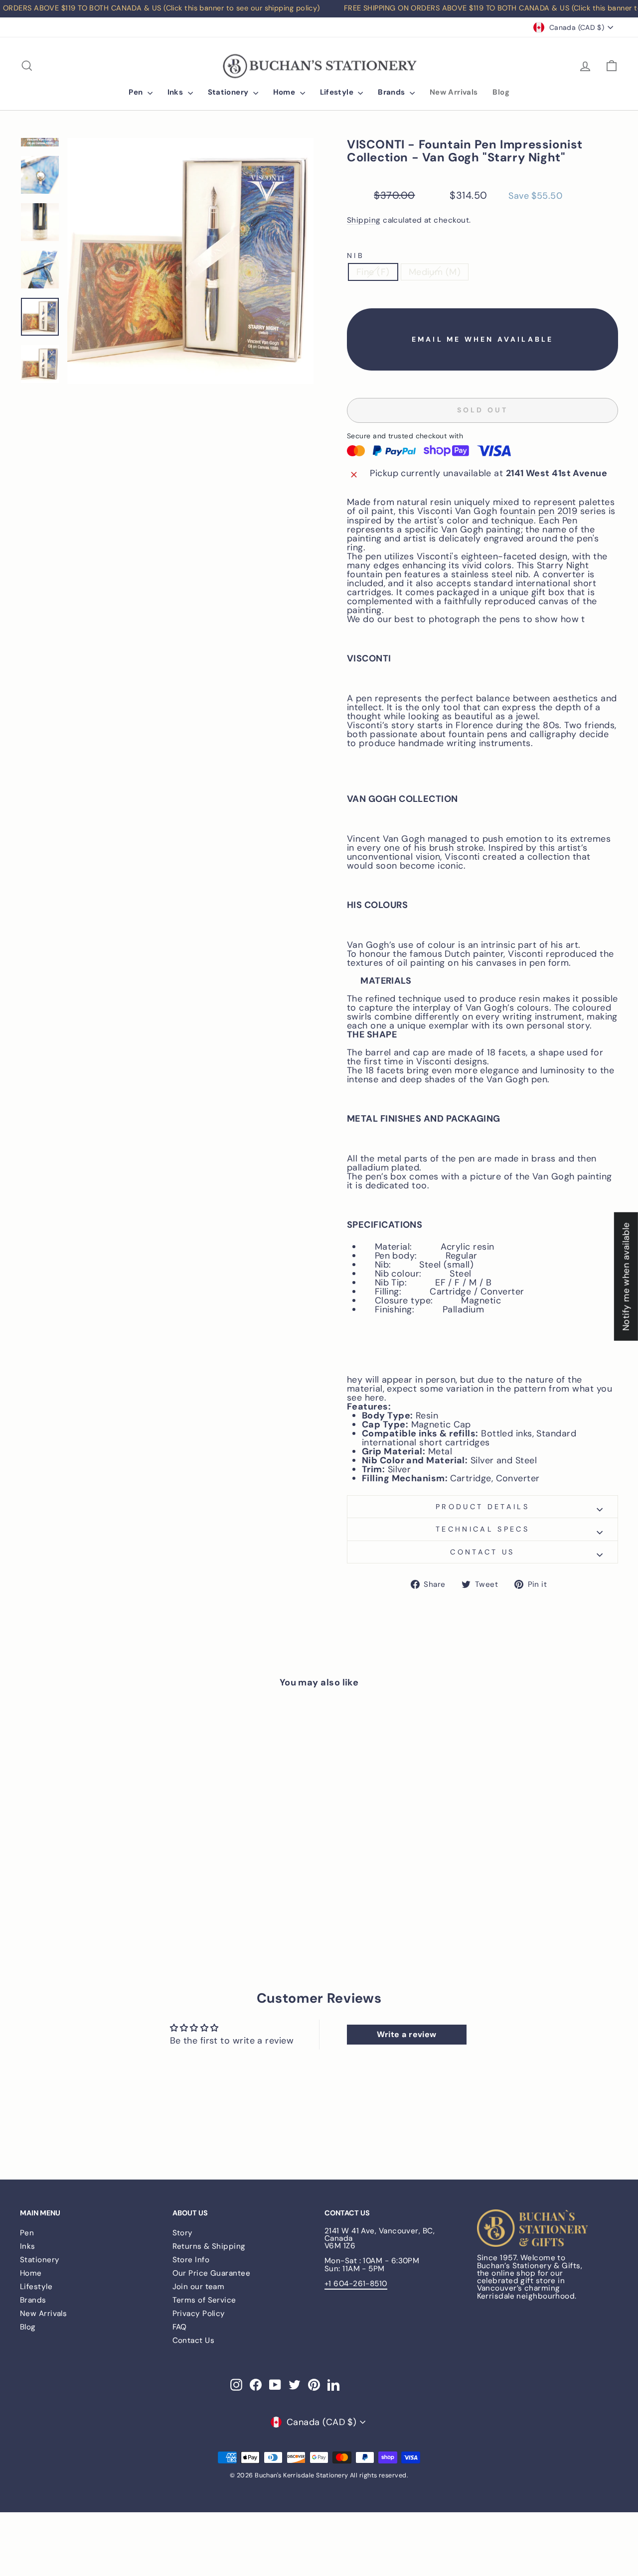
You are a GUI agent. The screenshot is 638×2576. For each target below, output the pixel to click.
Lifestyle (338, 92)
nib (356, 256)
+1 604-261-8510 (356, 2284)
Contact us (482, 1552)
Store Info (191, 2260)
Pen (137, 92)
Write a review (407, 2034)
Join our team (199, 2287)
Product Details (482, 1507)
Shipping (364, 221)
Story (183, 2233)
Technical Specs (482, 1529)
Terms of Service (204, 2300)
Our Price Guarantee (212, 2273)
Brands (393, 92)
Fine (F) (373, 272)
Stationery (229, 92)
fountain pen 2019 (539, 511)
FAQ (180, 2327)
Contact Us (194, 2340)
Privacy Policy (199, 2314)
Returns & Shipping (209, 2246)
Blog (501, 92)
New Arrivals (454, 92)
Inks (176, 92)
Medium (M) (435, 272)
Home (285, 92)
